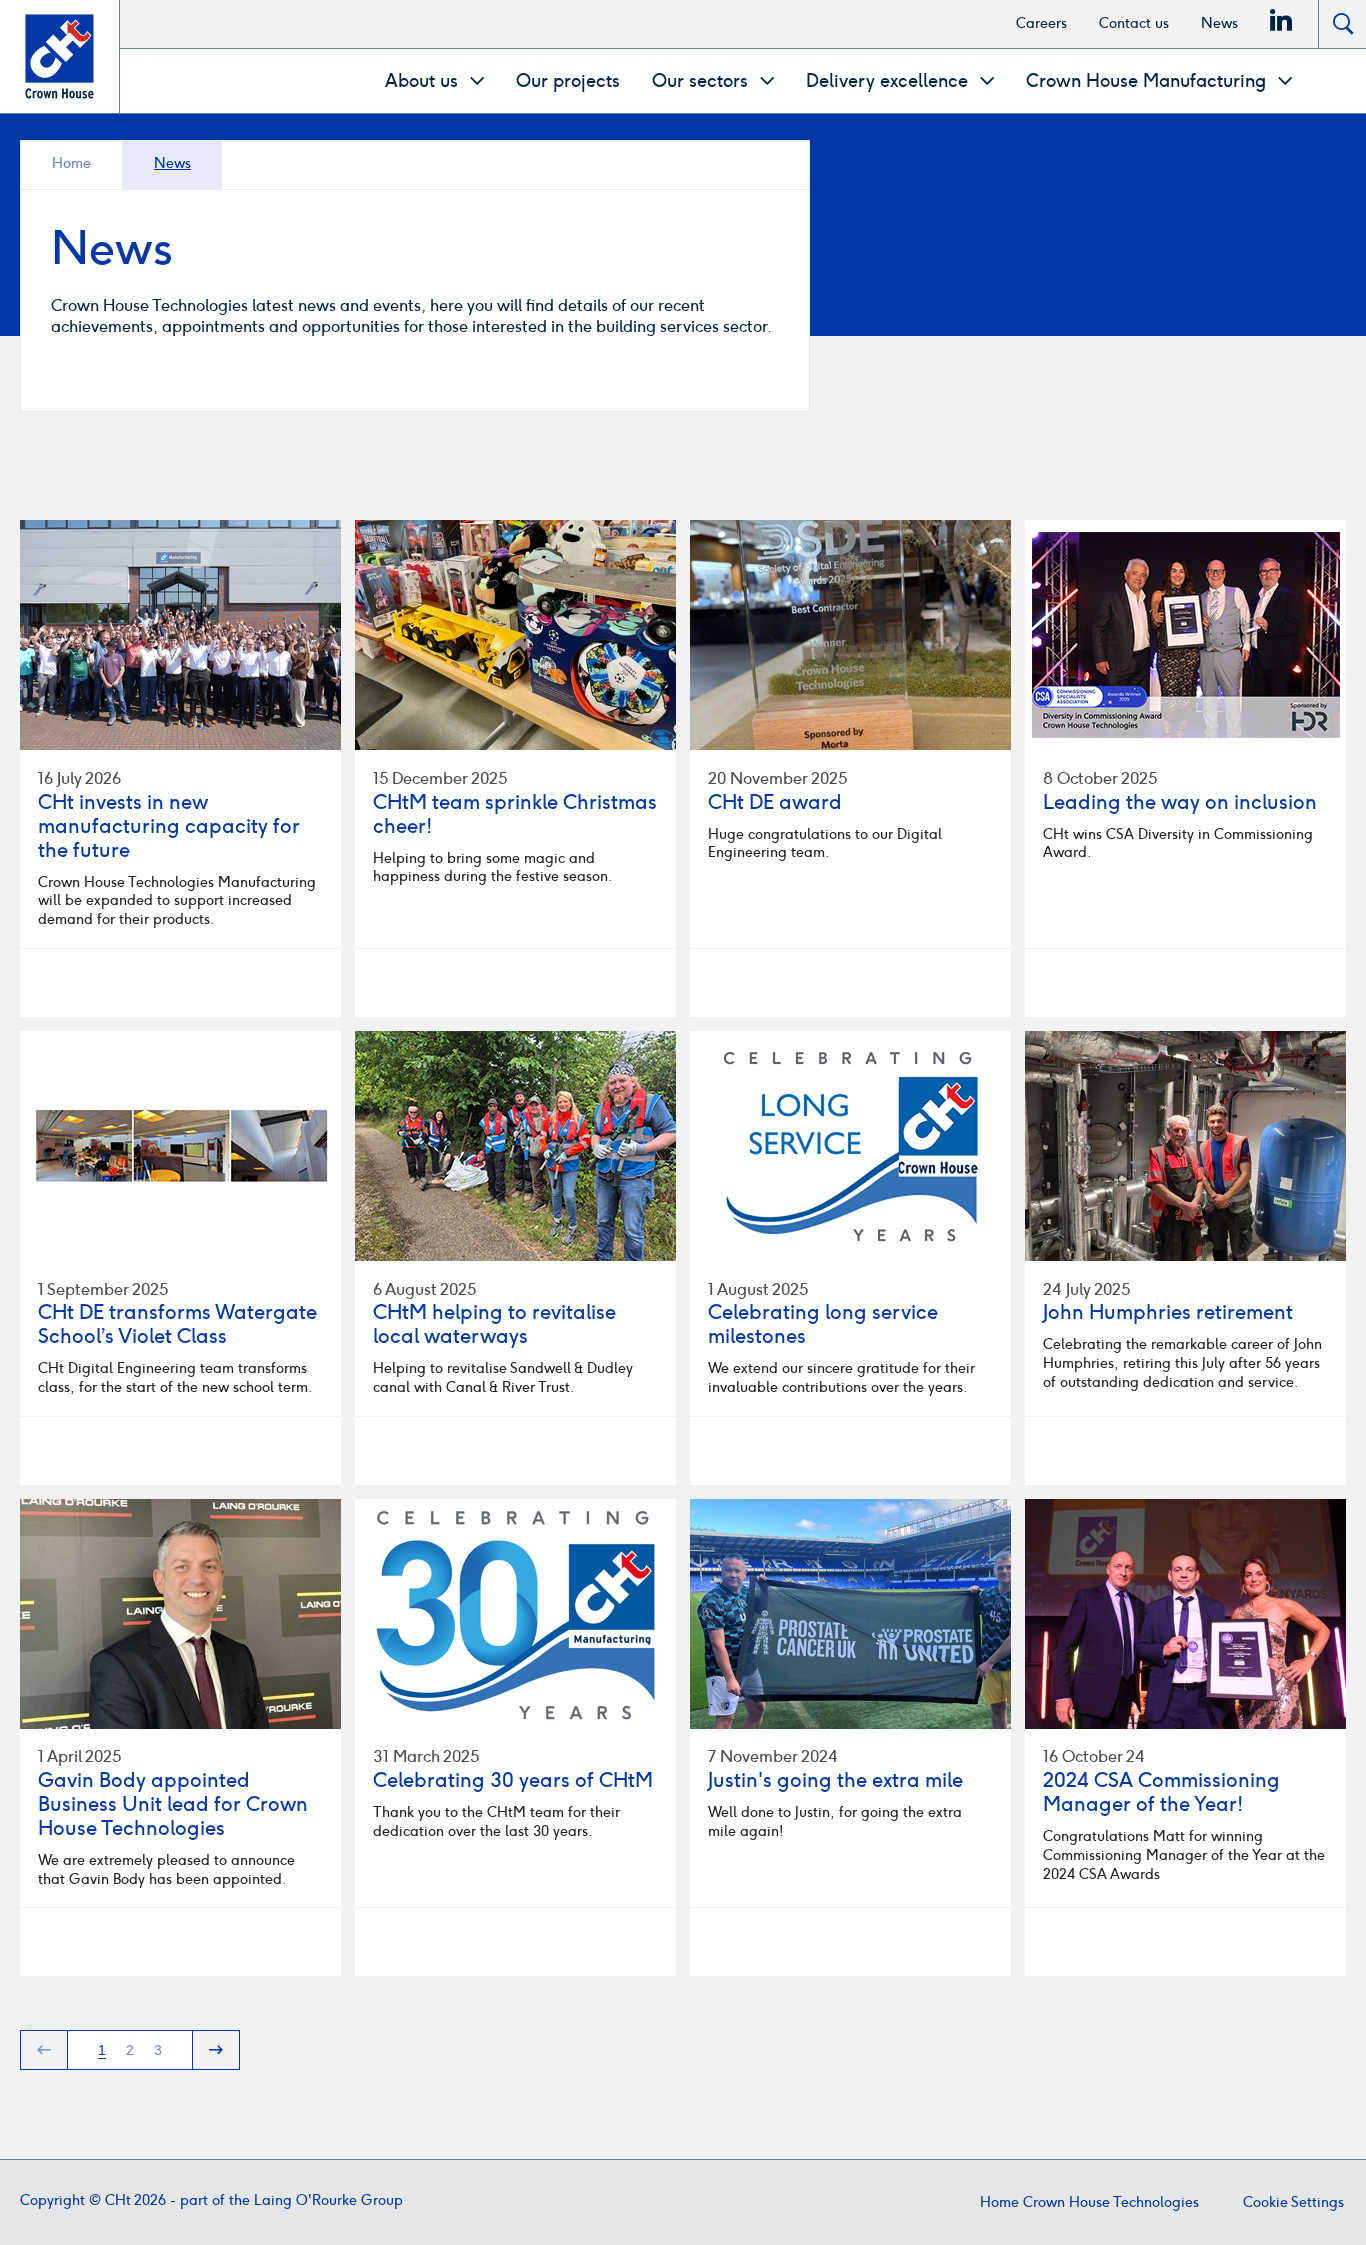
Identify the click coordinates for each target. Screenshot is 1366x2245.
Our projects (568, 81)
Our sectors (702, 81)
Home (71, 163)
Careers (1041, 23)
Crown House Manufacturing (1148, 81)
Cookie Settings (1293, 2202)
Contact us (1134, 23)
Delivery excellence (889, 81)
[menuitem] (1041, 24)
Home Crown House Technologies (1089, 2202)
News (1219, 23)
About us (424, 81)
